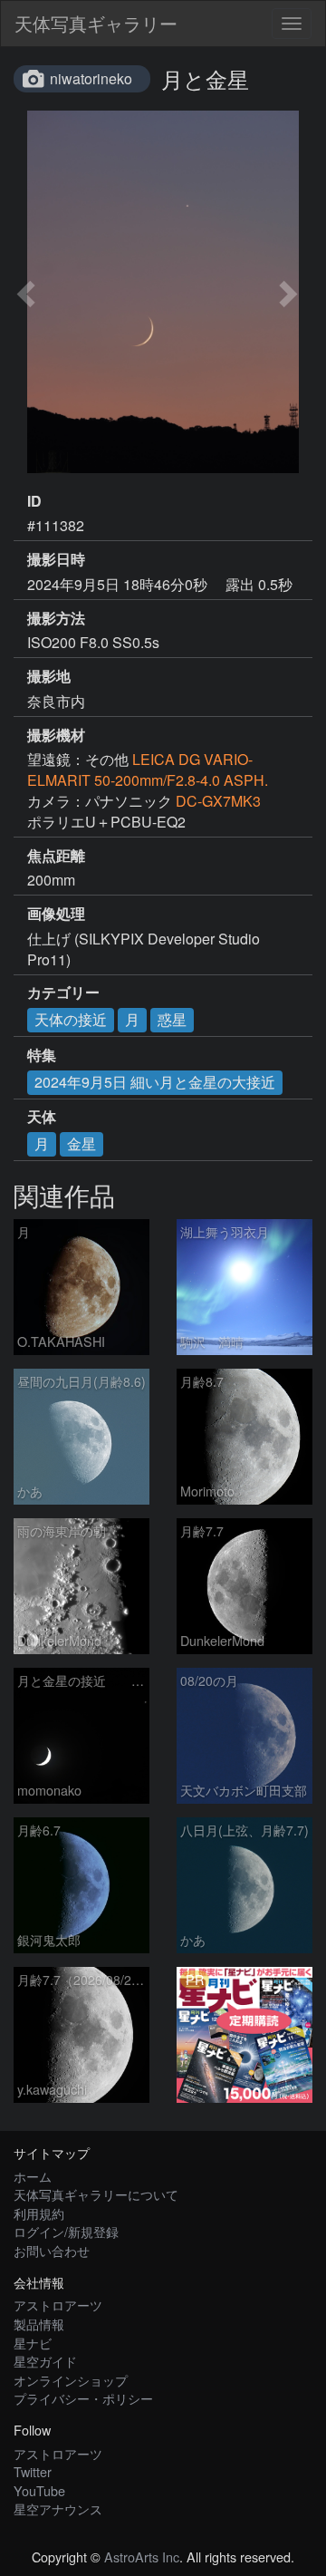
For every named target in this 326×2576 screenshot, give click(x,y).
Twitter (33, 2471)
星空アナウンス (58, 2508)
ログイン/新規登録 (66, 2231)
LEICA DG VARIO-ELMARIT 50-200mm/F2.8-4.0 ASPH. (148, 770)
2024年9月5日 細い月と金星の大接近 (155, 1082)
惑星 (172, 1019)
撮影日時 (56, 559)
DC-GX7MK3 (218, 801)
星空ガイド (45, 2361)
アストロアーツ (58, 2305)
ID (34, 501)
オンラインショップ (71, 2380)
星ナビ (33, 2343)
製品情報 (39, 2324)
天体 (42, 1117)
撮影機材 (56, 735)
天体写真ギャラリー (96, 23)
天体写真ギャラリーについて (96, 2194)
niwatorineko (91, 78)
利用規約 (39, 2213)
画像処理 (56, 914)
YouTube (39, 2490)
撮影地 (49, 676)
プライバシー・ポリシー (83, 2398)
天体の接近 (71, 1019)
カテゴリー (63, 993)
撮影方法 (56, 618)
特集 (42, 1055)
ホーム (33, 2176)
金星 (81, 1143)
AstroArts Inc (142, 2557)
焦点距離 (56, 856)
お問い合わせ (52, 2250)
